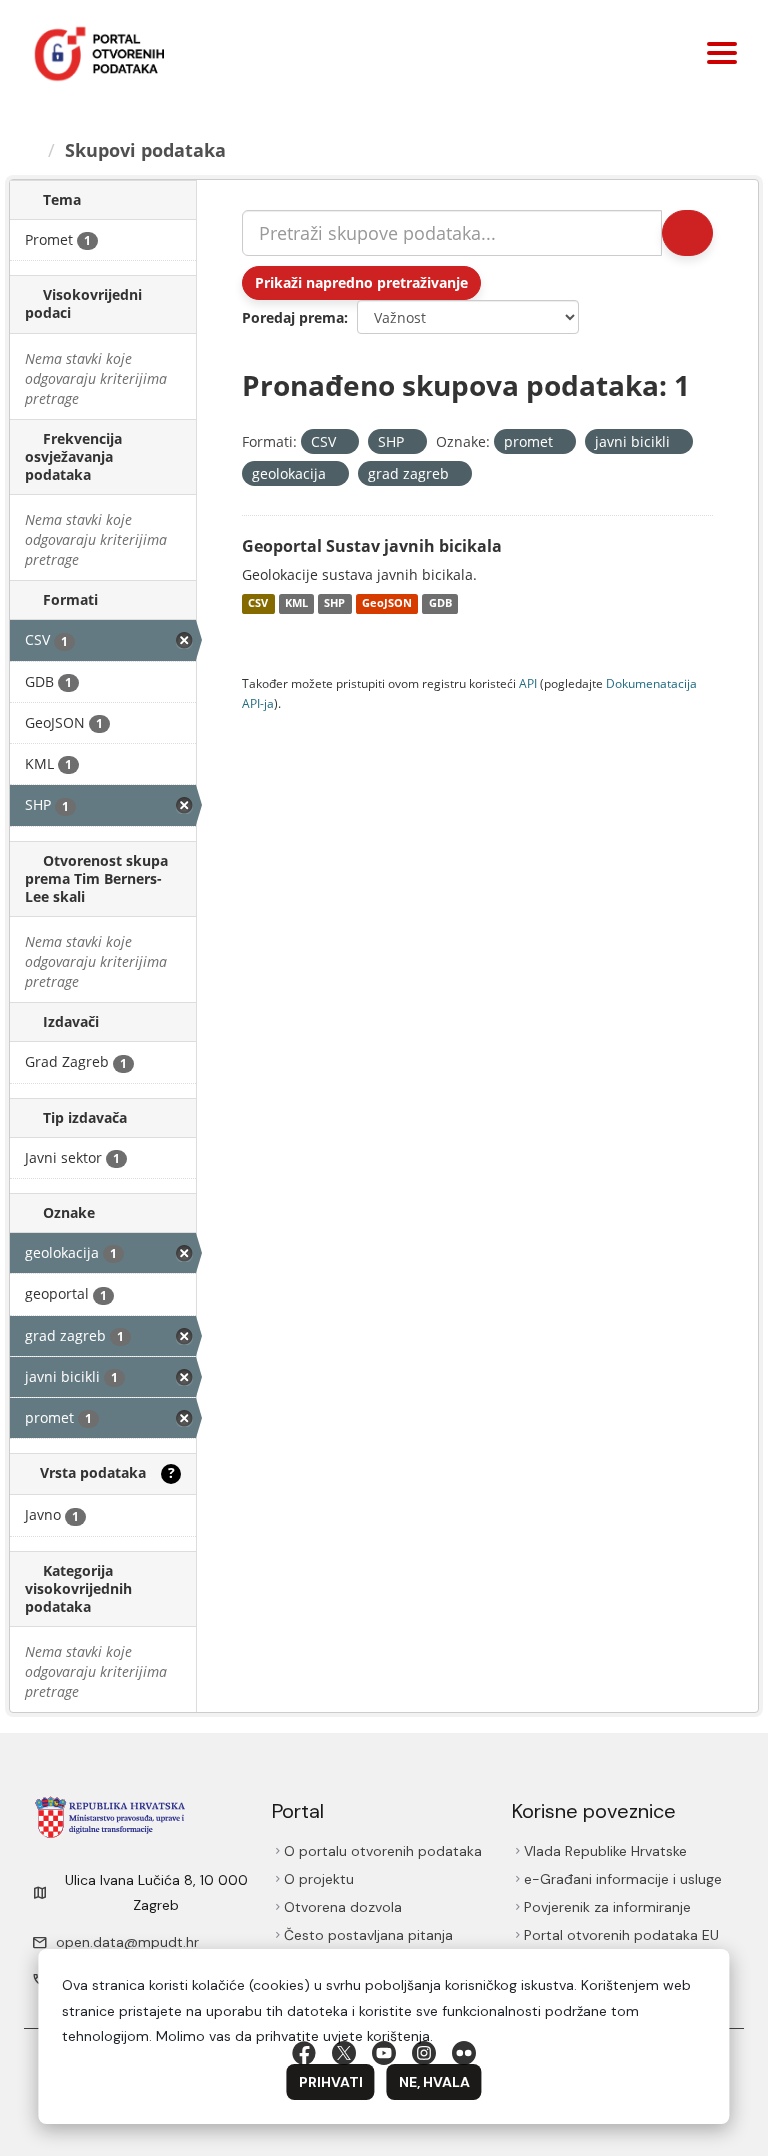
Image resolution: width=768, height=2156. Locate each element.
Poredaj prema (293, 317)
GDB (440, 604)
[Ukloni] (344, 442)
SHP (334, 604)
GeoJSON (387, 604)
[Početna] (32, 150)
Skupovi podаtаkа (148, 150)
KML (296, 604)
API (528, 683)
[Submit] (686, 233)
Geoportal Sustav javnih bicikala (372, 546)
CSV (258, 604)
